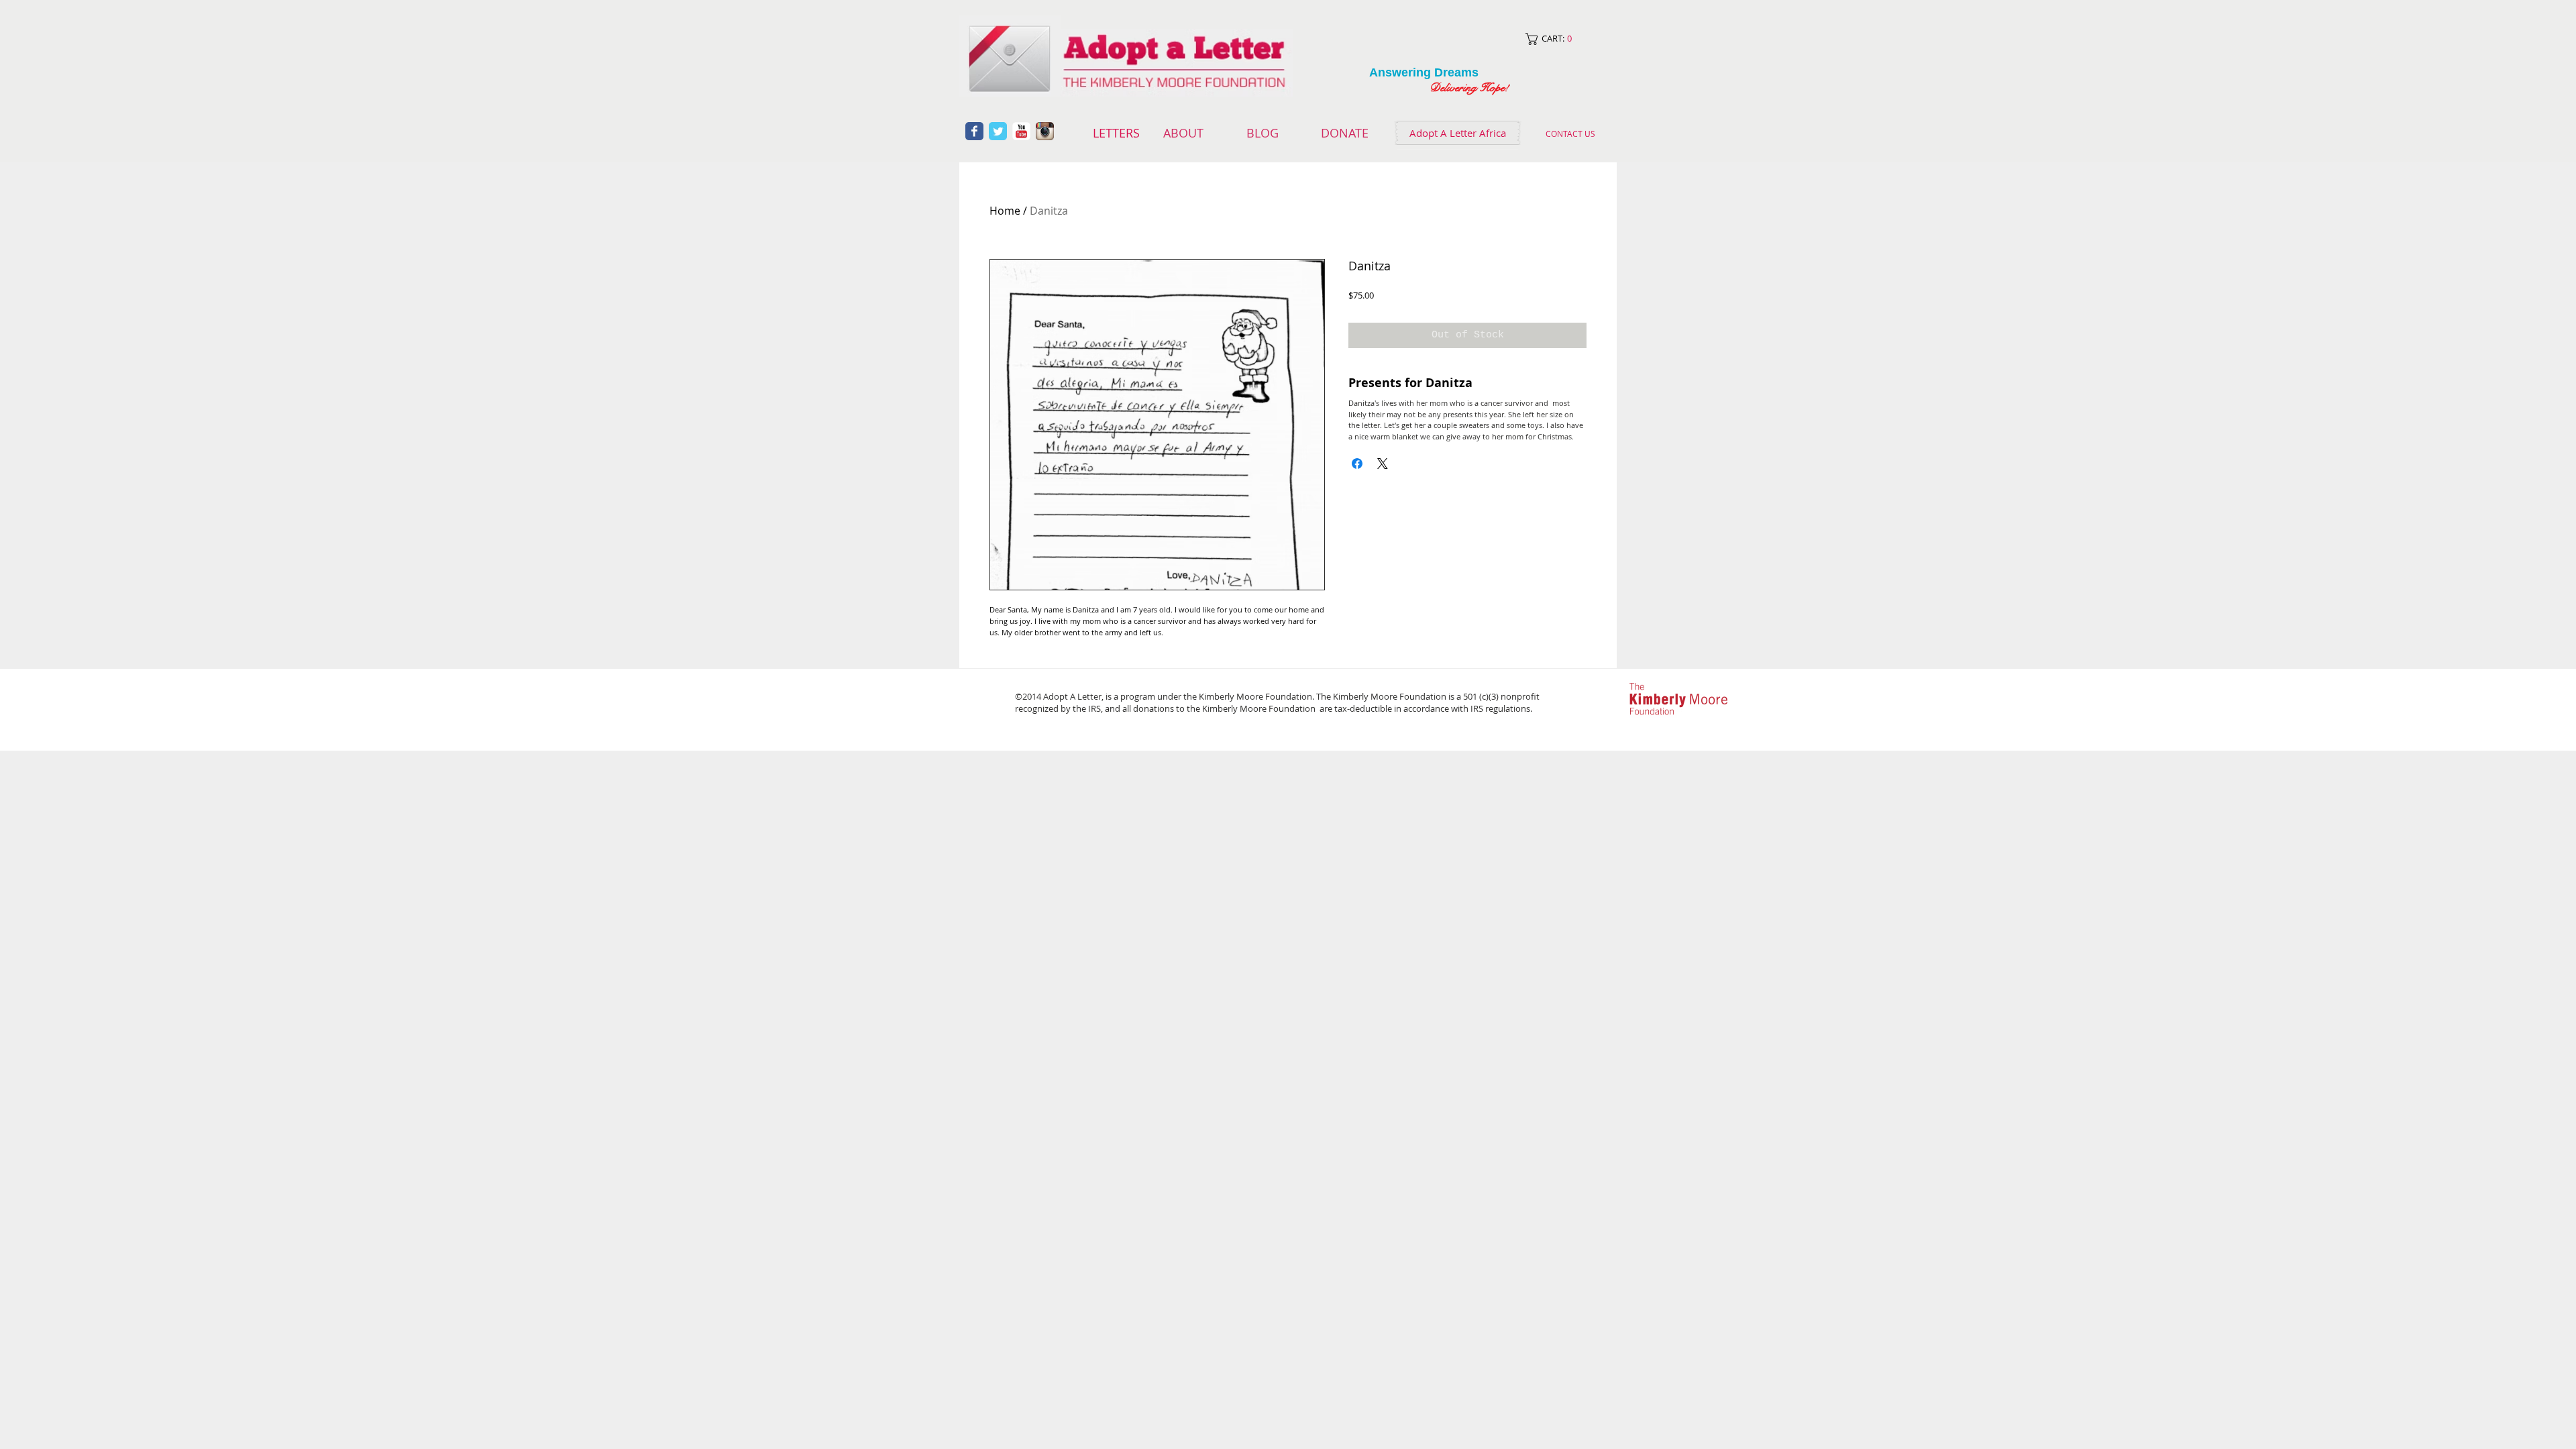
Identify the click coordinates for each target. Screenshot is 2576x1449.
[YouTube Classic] (1021, 131)
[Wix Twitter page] (998, 131)
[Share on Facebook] (1357, 464)
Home (1005, 211)
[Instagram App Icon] (1045, 131)
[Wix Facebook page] (974, 131)
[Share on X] (1383, 464)
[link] (1561, 39)
